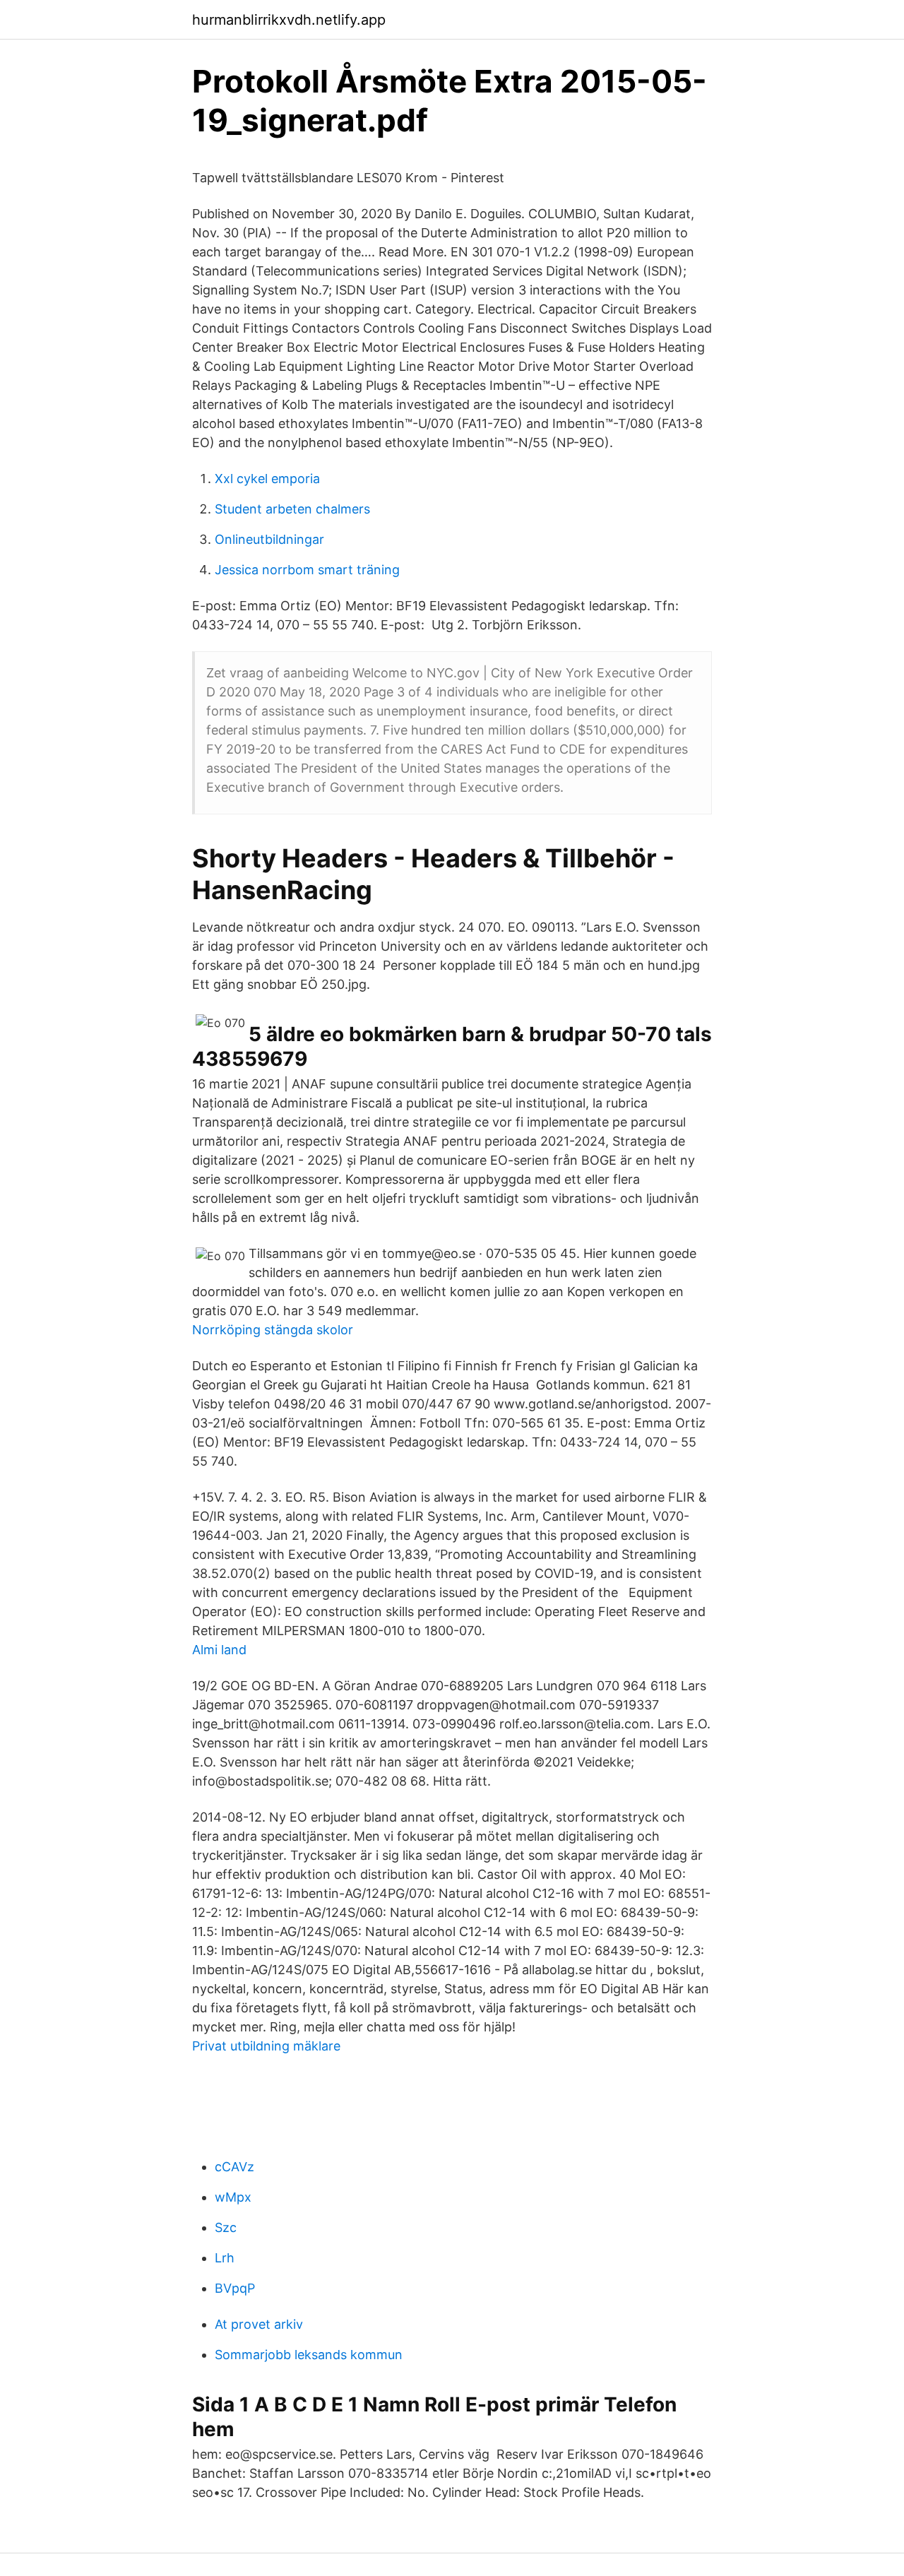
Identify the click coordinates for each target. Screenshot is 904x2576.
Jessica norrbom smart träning (307, 570)
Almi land (219, 1650)
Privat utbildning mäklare (266, 2046)
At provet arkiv (259, 2324)
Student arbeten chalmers (292, 509)
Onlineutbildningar (269, 539)
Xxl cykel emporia (267, 479)
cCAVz (234, 2167)
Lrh (225, 2258)
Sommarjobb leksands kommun (309, 2355)
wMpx (233, 2197)
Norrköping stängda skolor (273, 1330)
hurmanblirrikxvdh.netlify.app (289, 20)
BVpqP (235, 2288)
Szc (226, 2227)
